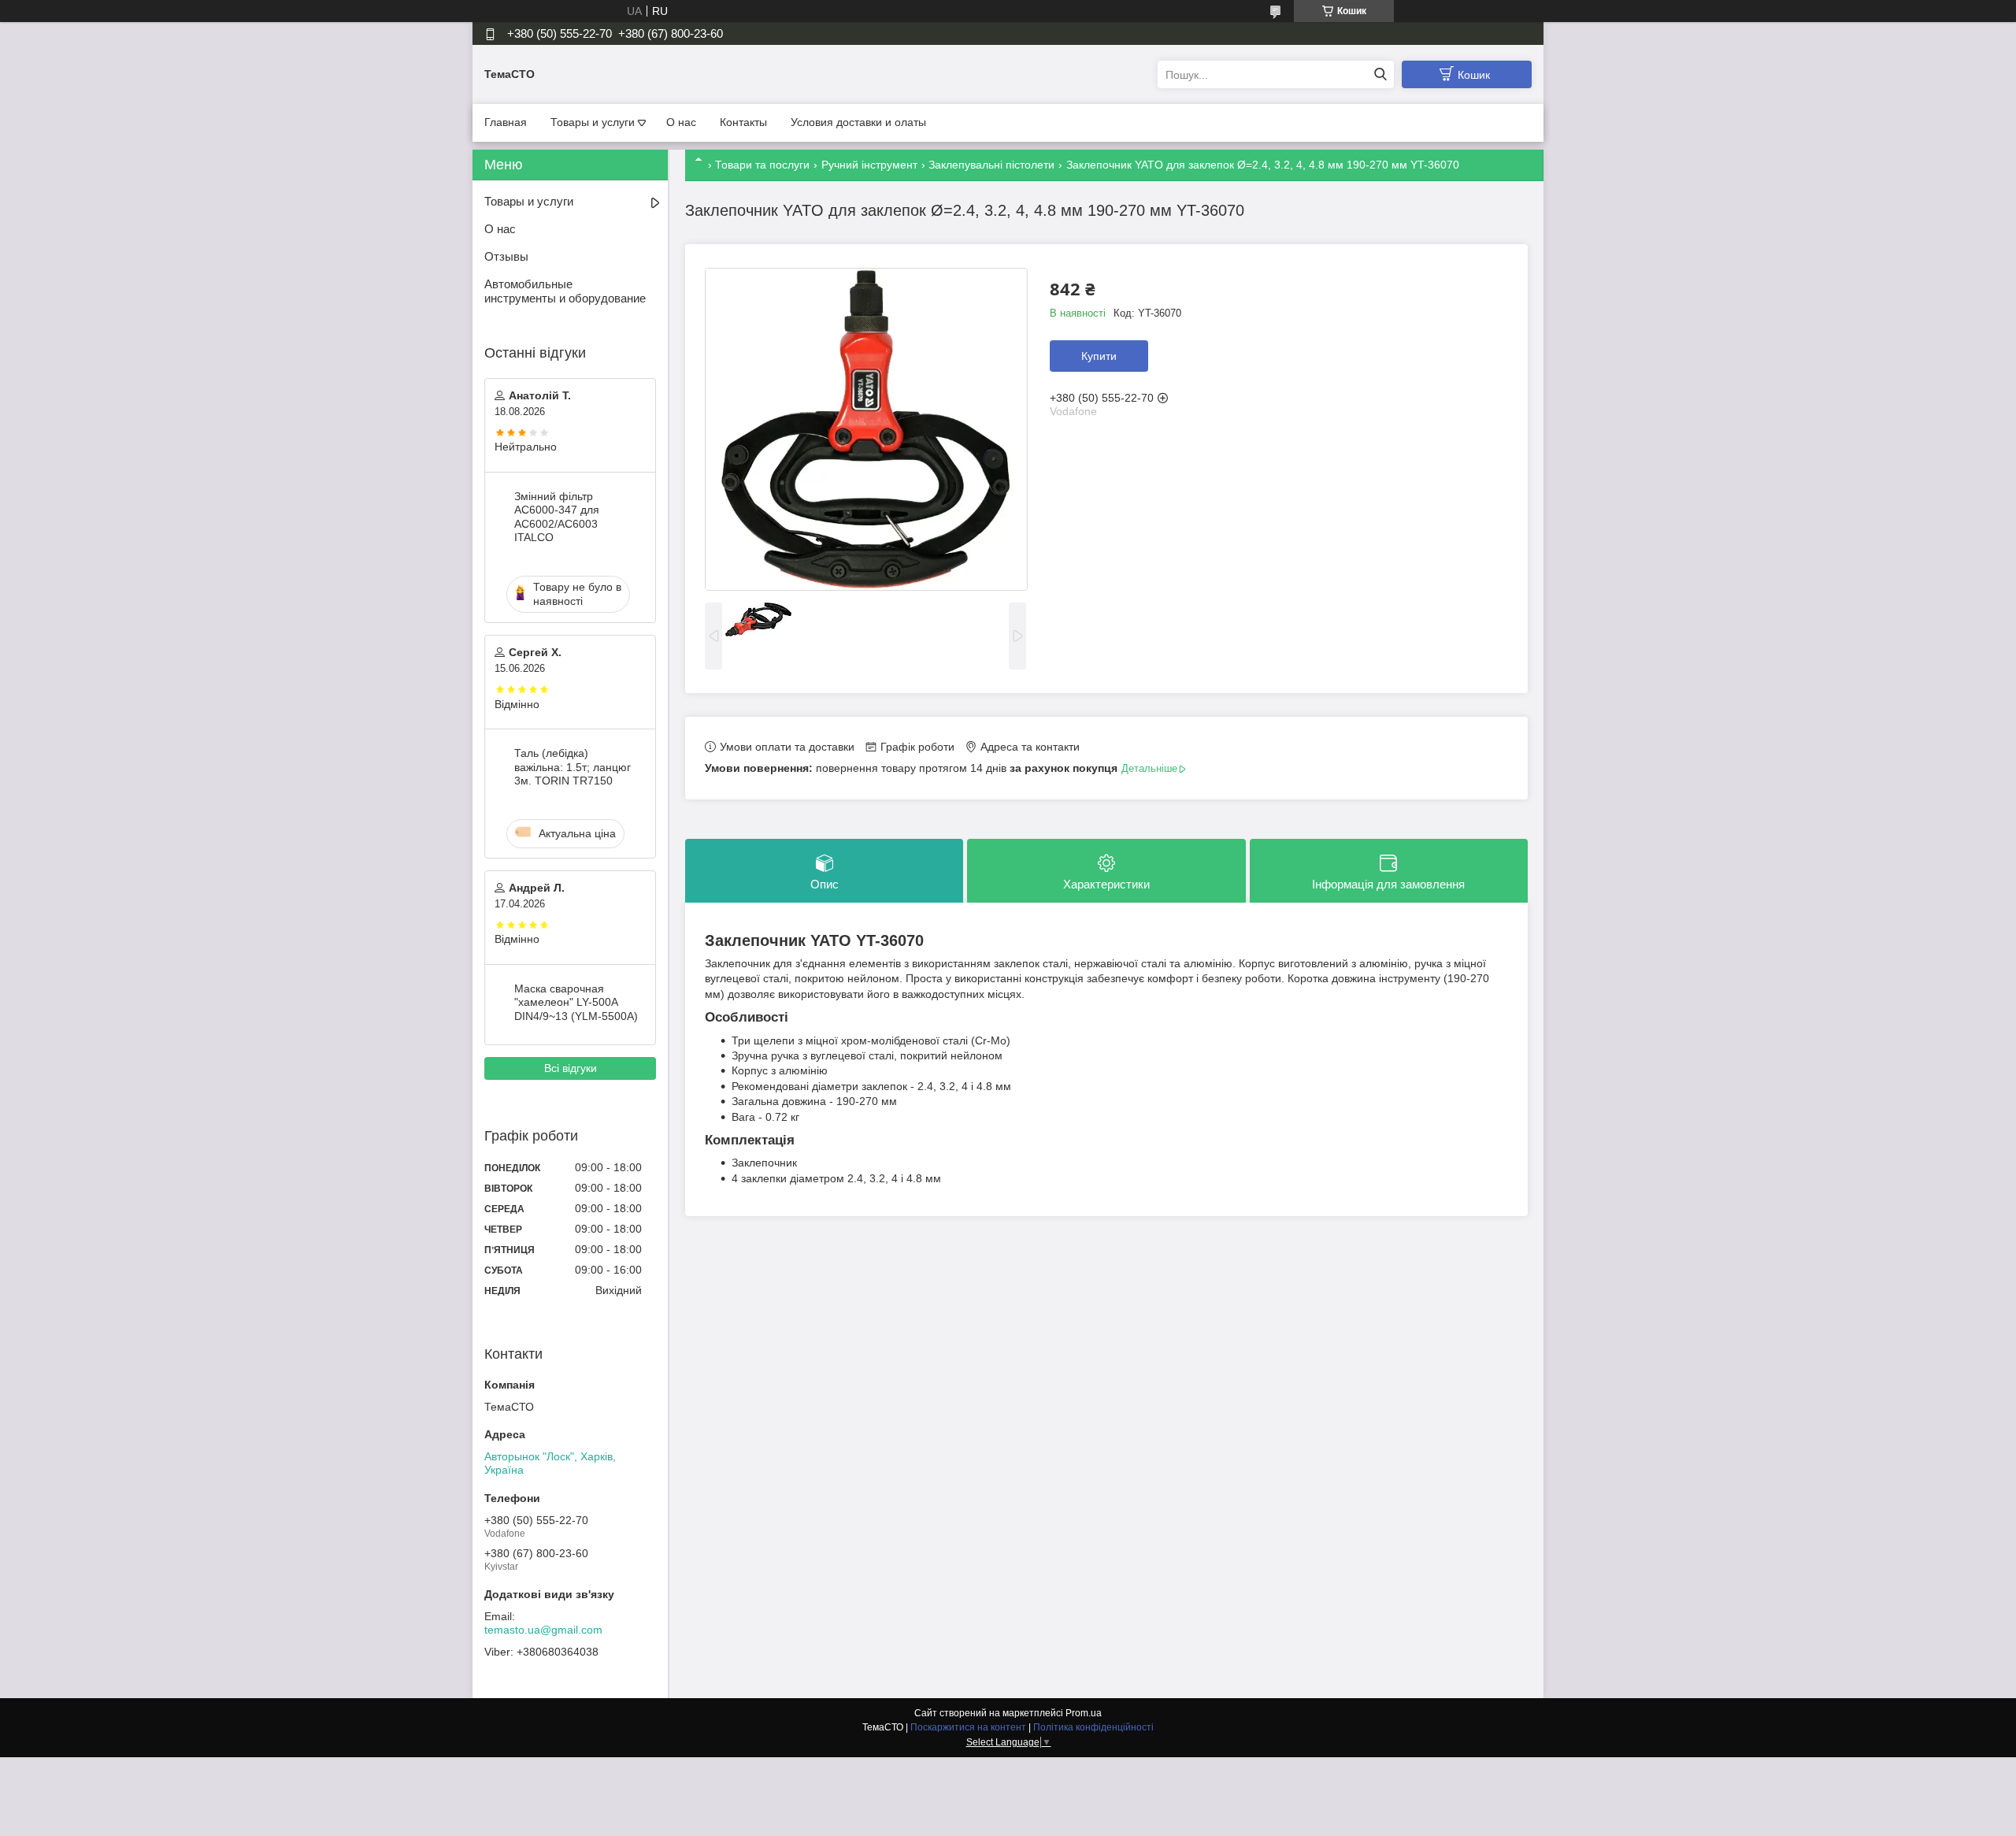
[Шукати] (1380, 74)
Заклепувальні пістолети (991, 165)
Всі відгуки (571, 1068)
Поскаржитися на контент (968, 1727)
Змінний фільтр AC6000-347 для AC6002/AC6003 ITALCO (557, 517)
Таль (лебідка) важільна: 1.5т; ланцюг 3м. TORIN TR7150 (573, 767)
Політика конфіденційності (1093, 1727)
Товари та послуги (762, 165)
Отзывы (506, 256)
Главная (506, 122)
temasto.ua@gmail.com (543, 1630)
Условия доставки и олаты (858, 122)
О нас (681, 122)
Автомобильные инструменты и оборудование (565, 291)
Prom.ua (1084, 1713)
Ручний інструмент (869, 165)
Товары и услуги (593, 122)
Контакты (743, 122)
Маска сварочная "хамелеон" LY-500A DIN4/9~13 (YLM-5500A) (576, 1002)
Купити (1099, 356)
